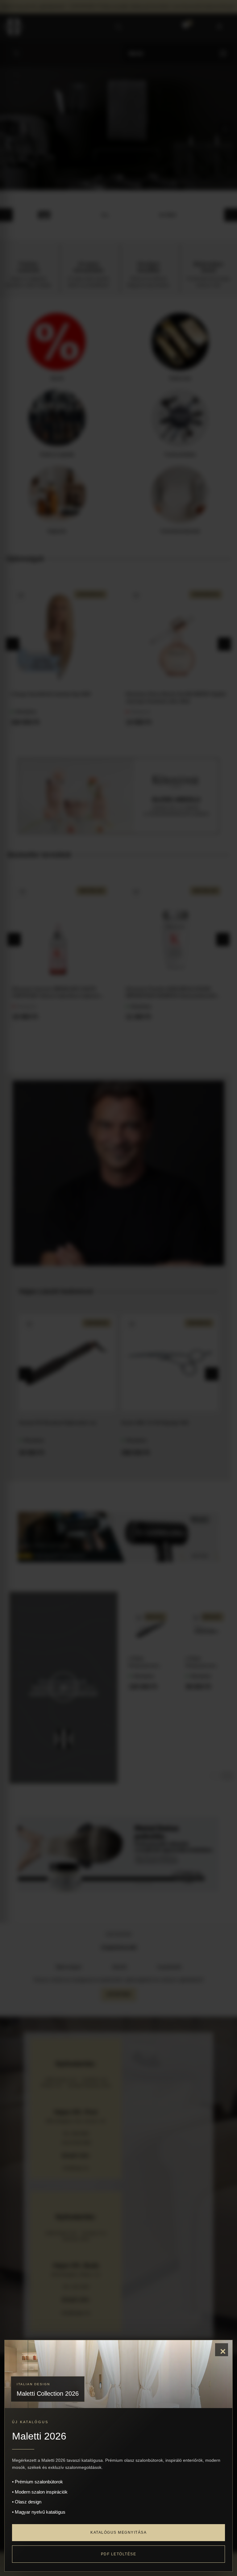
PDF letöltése (119, 2554)
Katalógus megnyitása (118, 2532)
